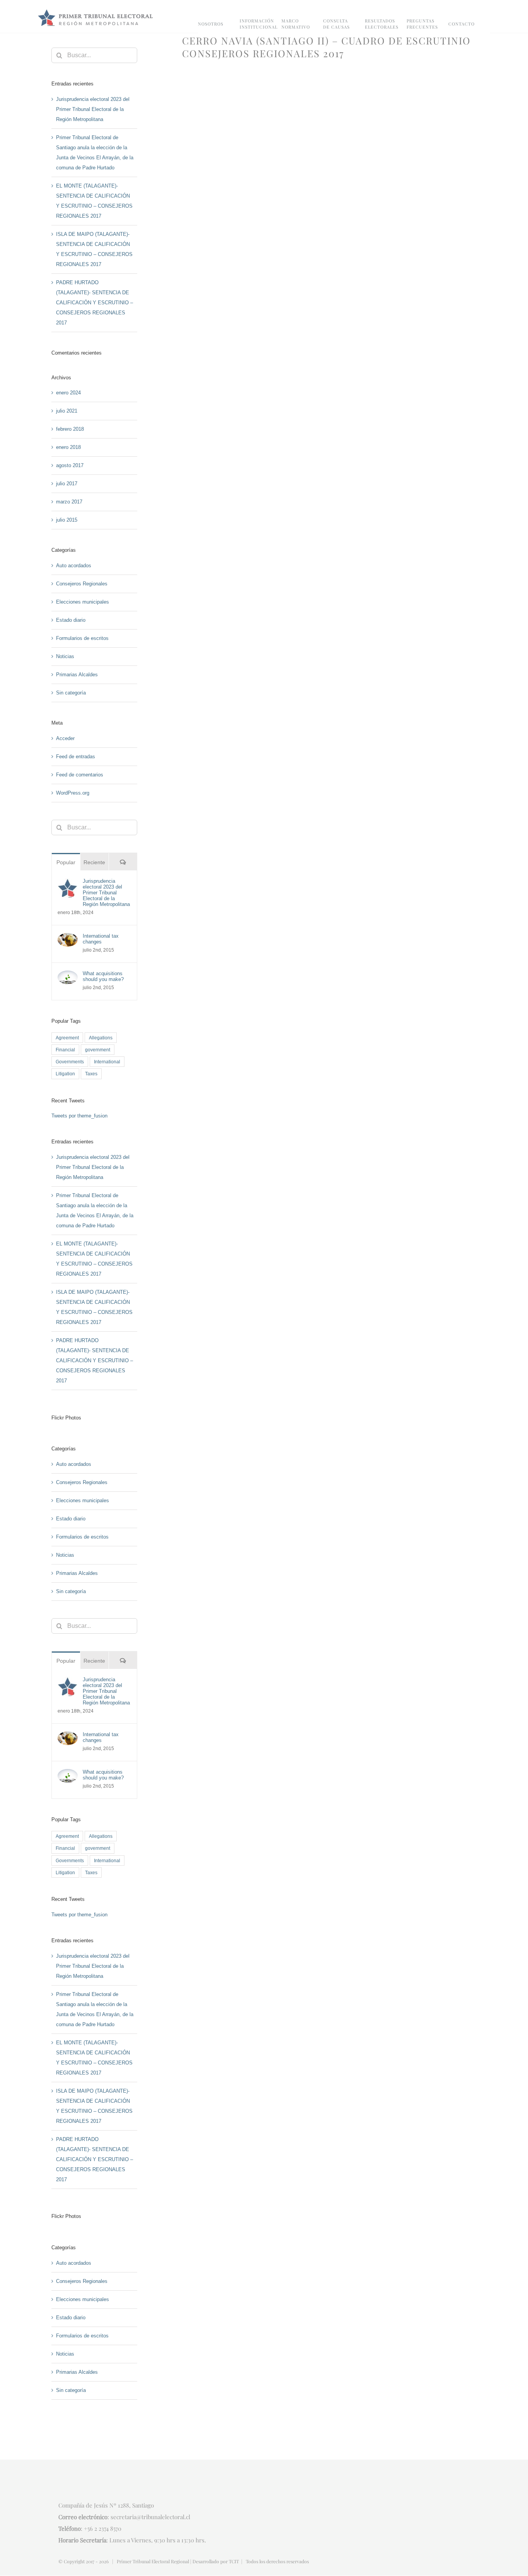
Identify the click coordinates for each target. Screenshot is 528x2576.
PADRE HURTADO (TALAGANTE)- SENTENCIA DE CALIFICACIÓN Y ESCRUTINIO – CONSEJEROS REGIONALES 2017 (95, 303)
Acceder (65, 738)
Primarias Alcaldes (77, 675)
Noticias (65, 656)
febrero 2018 (70, 429)
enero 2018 (68, 447)
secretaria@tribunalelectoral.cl (150, 2517)
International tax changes (101, 939)
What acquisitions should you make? (103, 976)
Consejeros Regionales (82, 584)
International (107, 1062)
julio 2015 (67, 520)
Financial (65, 1050)
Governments (70, 1062)
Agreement (67, 1038)
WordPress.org (73, 793)
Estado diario (71, 620)
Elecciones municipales (83, 602)
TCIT (234, 2561)
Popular (66, 862)
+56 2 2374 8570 (103, 2528)
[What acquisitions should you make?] (68, 975)
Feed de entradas (76, 757)
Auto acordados (74, 566)
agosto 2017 (70, 465)
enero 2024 (68, 393)
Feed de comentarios (80, 775)
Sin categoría (71, 693)
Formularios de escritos (82, 638)
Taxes (91, 1074)
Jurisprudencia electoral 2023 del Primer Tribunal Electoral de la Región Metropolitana (93, 109)
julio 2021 (67, 411)
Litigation (65, 1074)
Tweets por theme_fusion (79, 1116)
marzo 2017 (69, 502)
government (98, 1050)
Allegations (101, 1038)
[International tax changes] (68, 938)
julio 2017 (67, 484)
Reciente (94, 862)
